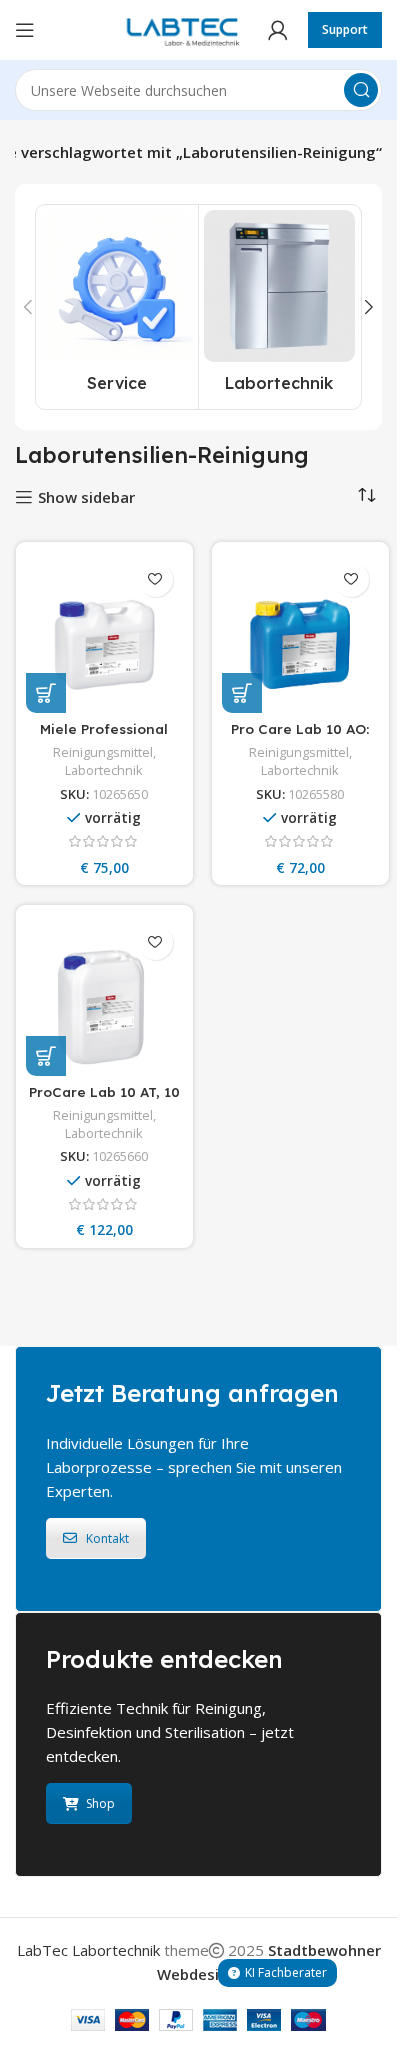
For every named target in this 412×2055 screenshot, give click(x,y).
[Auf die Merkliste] (155, 579)
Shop (100, 1803)
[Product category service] (117, 307)
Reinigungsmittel (103, 752)
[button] (28, 307)
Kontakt (107, 1538)
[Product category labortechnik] (280, 307)
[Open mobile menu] (25, 30)
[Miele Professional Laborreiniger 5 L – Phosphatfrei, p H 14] (104, 632)
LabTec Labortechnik (88, 1950)
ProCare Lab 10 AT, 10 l (104, 1101)
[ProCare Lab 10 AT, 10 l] (104, 995)
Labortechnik (104, 770)
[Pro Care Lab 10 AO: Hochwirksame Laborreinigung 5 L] (300, 632)
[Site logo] (178, 28)
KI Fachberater (286, 1972)
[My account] (278, 30)
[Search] (361, 90)
